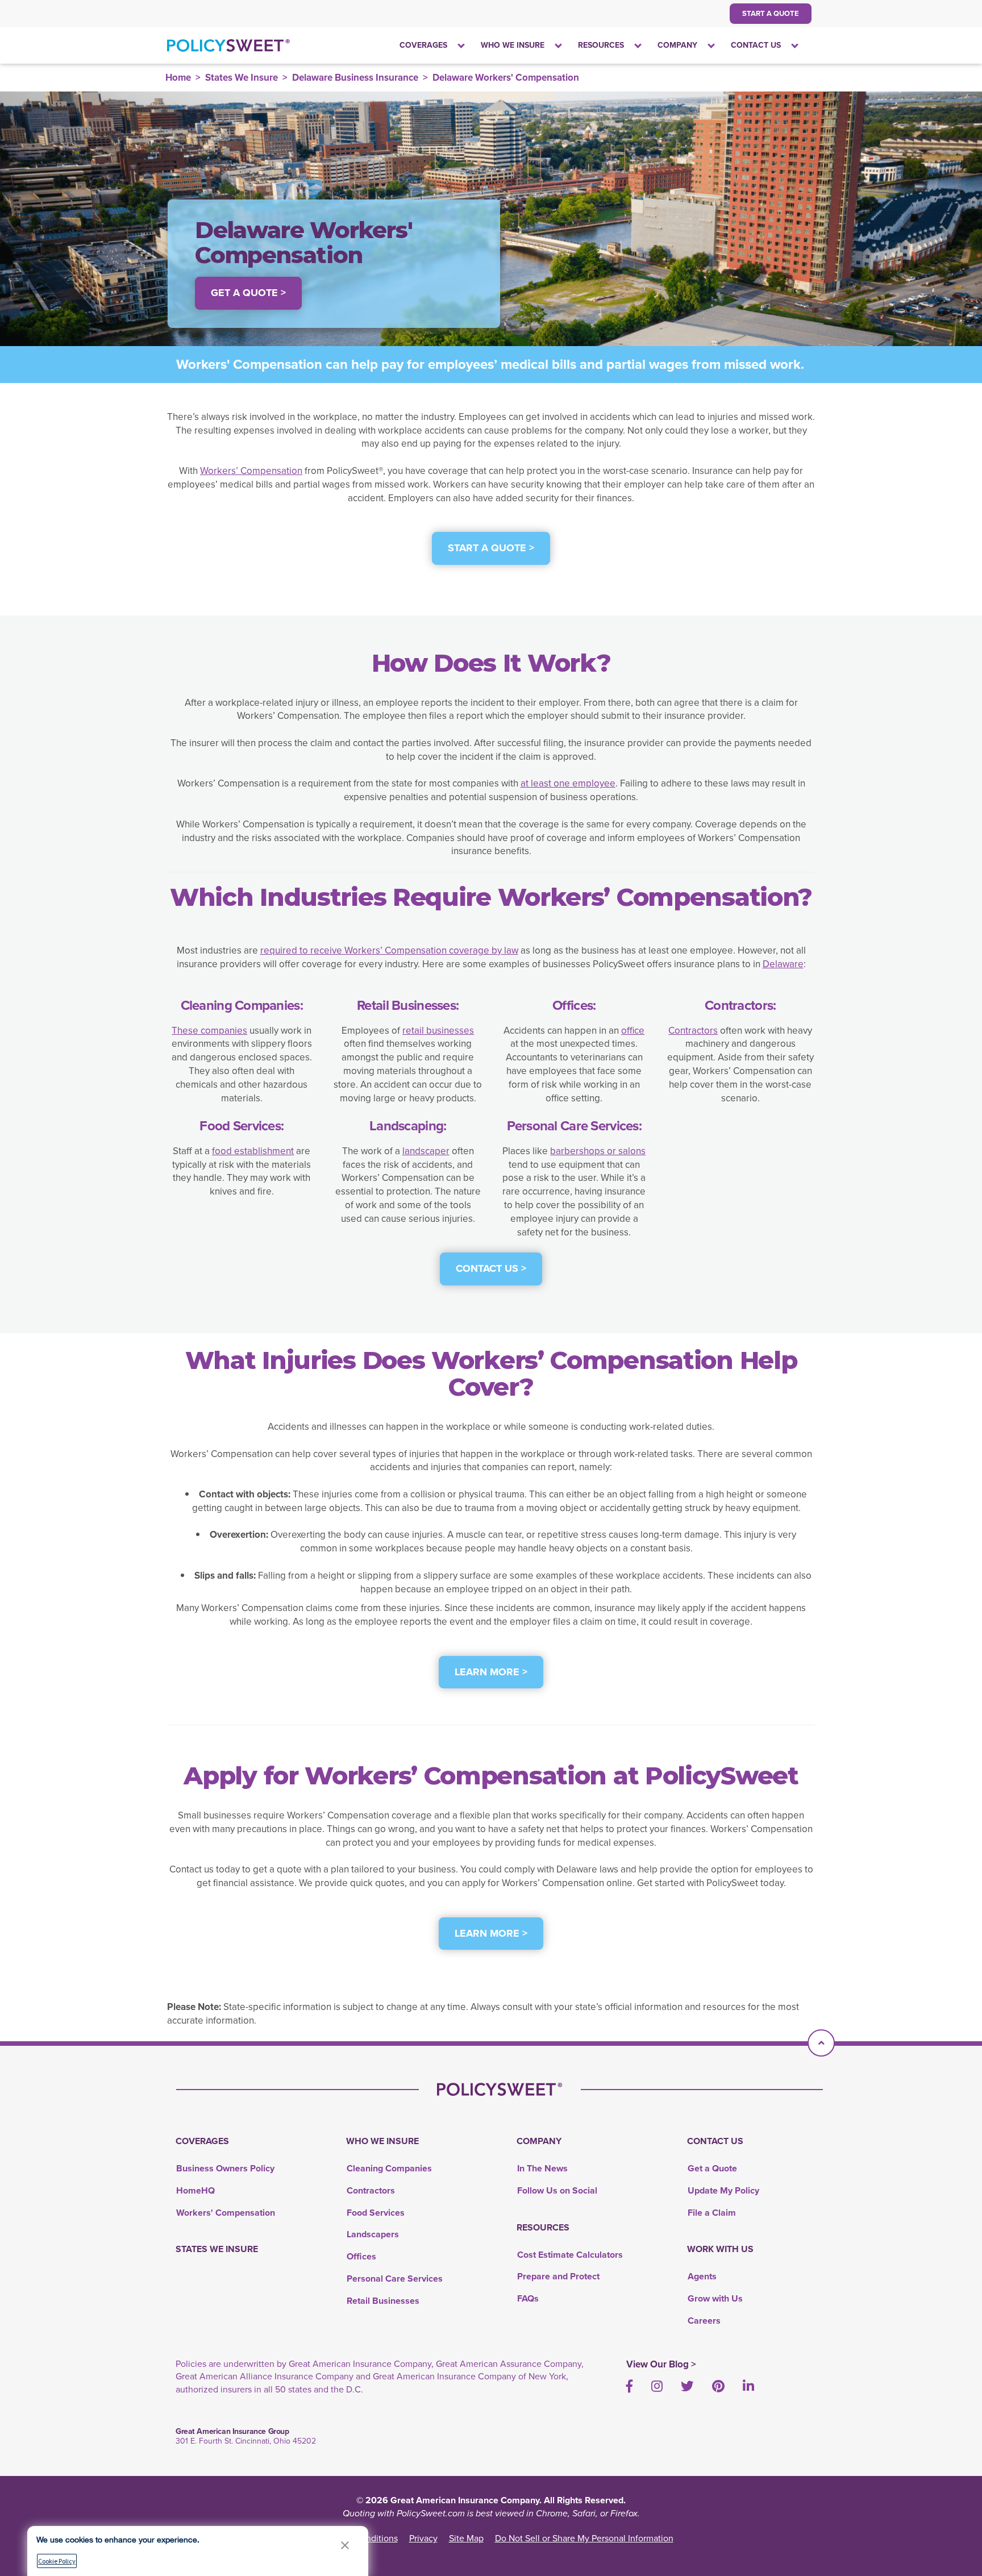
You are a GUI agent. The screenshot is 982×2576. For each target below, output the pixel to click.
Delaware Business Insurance (355, 78)
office (633, 1031)
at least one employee (568, 783)
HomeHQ (195, 2190)
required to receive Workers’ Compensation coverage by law (389, 950)
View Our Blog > (661, 2364)
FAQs (528, 2298)
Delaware (783, 964)
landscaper (426, 1151)
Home (178, 78)
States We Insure (242, 78)
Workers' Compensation (226, 2213)
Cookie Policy (57, 2561)
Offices (361, 2256)
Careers (704, 2321)
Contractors (693, 1031)
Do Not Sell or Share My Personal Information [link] (584, 2538)
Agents (702, 2276)
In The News (542, 2168)
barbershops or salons (598, 1151)
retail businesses (438, 1031)
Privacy (423, 2538)
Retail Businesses (383, 2301)
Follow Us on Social (557, 2190)
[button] (345, 2545)
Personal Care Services (395, 2279)
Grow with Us (715, 2298)
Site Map (466, 2538)
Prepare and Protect (558, 2276)
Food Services (376, 2213)
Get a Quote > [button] (248, 293)
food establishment (253, 1151)
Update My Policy (723, 2190)
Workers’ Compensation (251, 471)
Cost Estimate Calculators (570, 2255)
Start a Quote (771, 13)
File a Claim (712, 2213)
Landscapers (373, 2234)
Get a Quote (712, 2168)
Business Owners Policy (225, 2168)
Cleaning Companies (389, 2168)
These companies (209, 1031)
